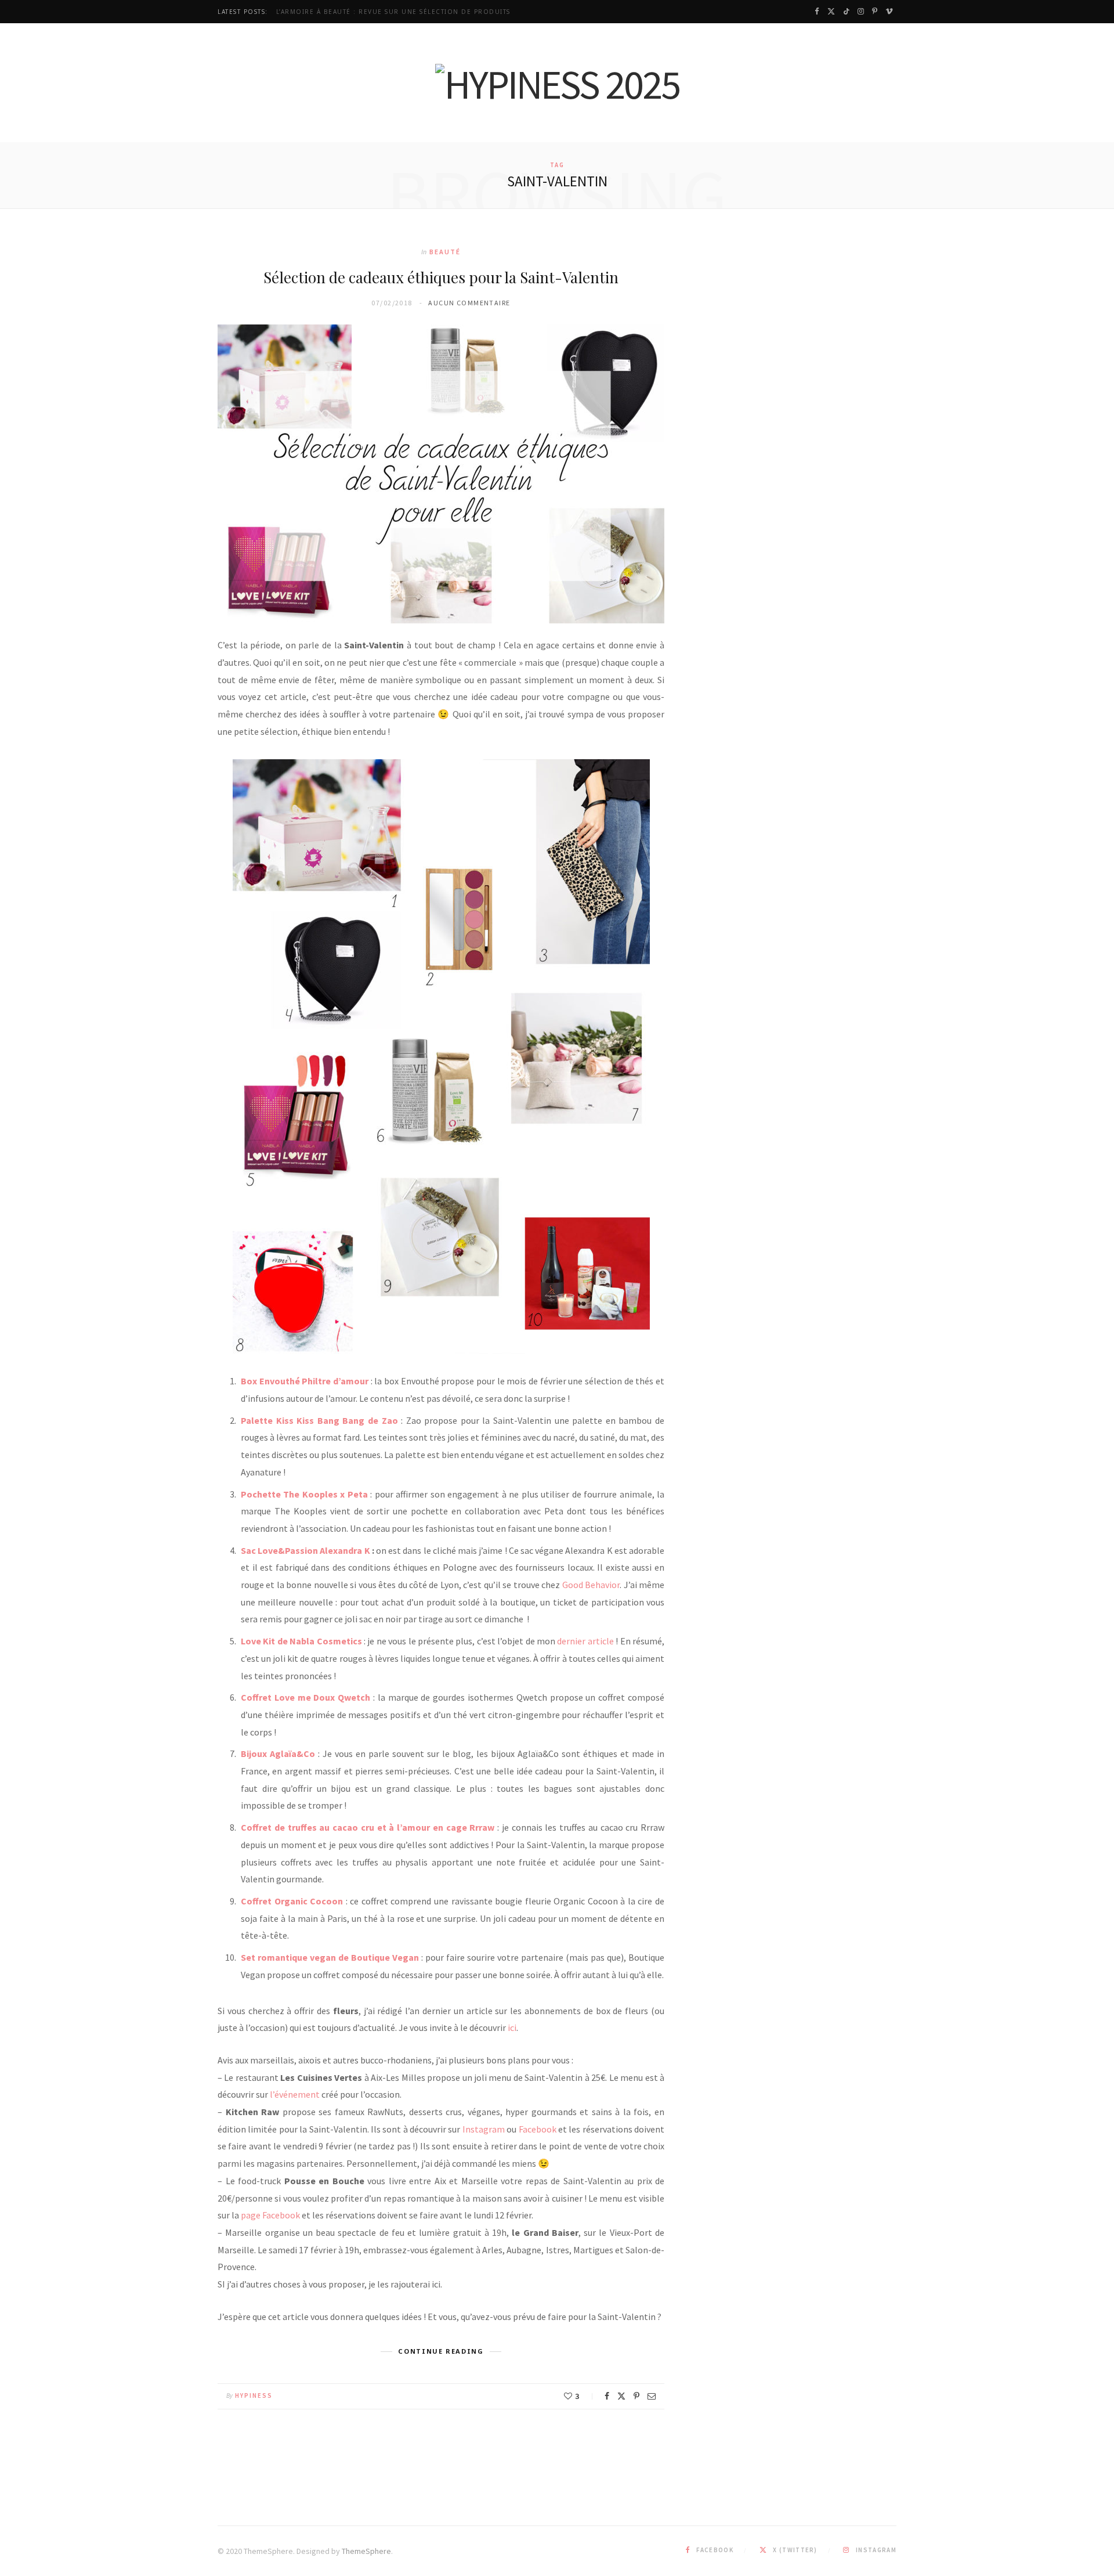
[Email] (652, 2396)
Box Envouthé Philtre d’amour (305, 1381)
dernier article (585, 1641)
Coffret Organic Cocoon (292, 1901)
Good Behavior (591, 1585)
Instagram (484, 2129)
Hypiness (254, 2395)
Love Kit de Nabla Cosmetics (301, 1641)
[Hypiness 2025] (557, 84)
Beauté (445, 252)
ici (511, 2027)
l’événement (295, 2094)
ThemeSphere (366, 2551)
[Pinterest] (636, 2396)
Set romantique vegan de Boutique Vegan (330, 1957)
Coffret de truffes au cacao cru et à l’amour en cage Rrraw (368, 1827)
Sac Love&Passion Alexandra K (305, 1550)
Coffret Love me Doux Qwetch (305, 1697)
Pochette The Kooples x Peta (304, 1494)
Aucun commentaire (469, 303)
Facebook (538, 2129)
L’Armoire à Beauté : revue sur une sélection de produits (393, 12)
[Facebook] (607, 2396)
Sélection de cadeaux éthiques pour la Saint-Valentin (441, 277)
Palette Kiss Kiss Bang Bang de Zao (319, 1420)
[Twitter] (621, 2396)
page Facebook (270, 2215)
